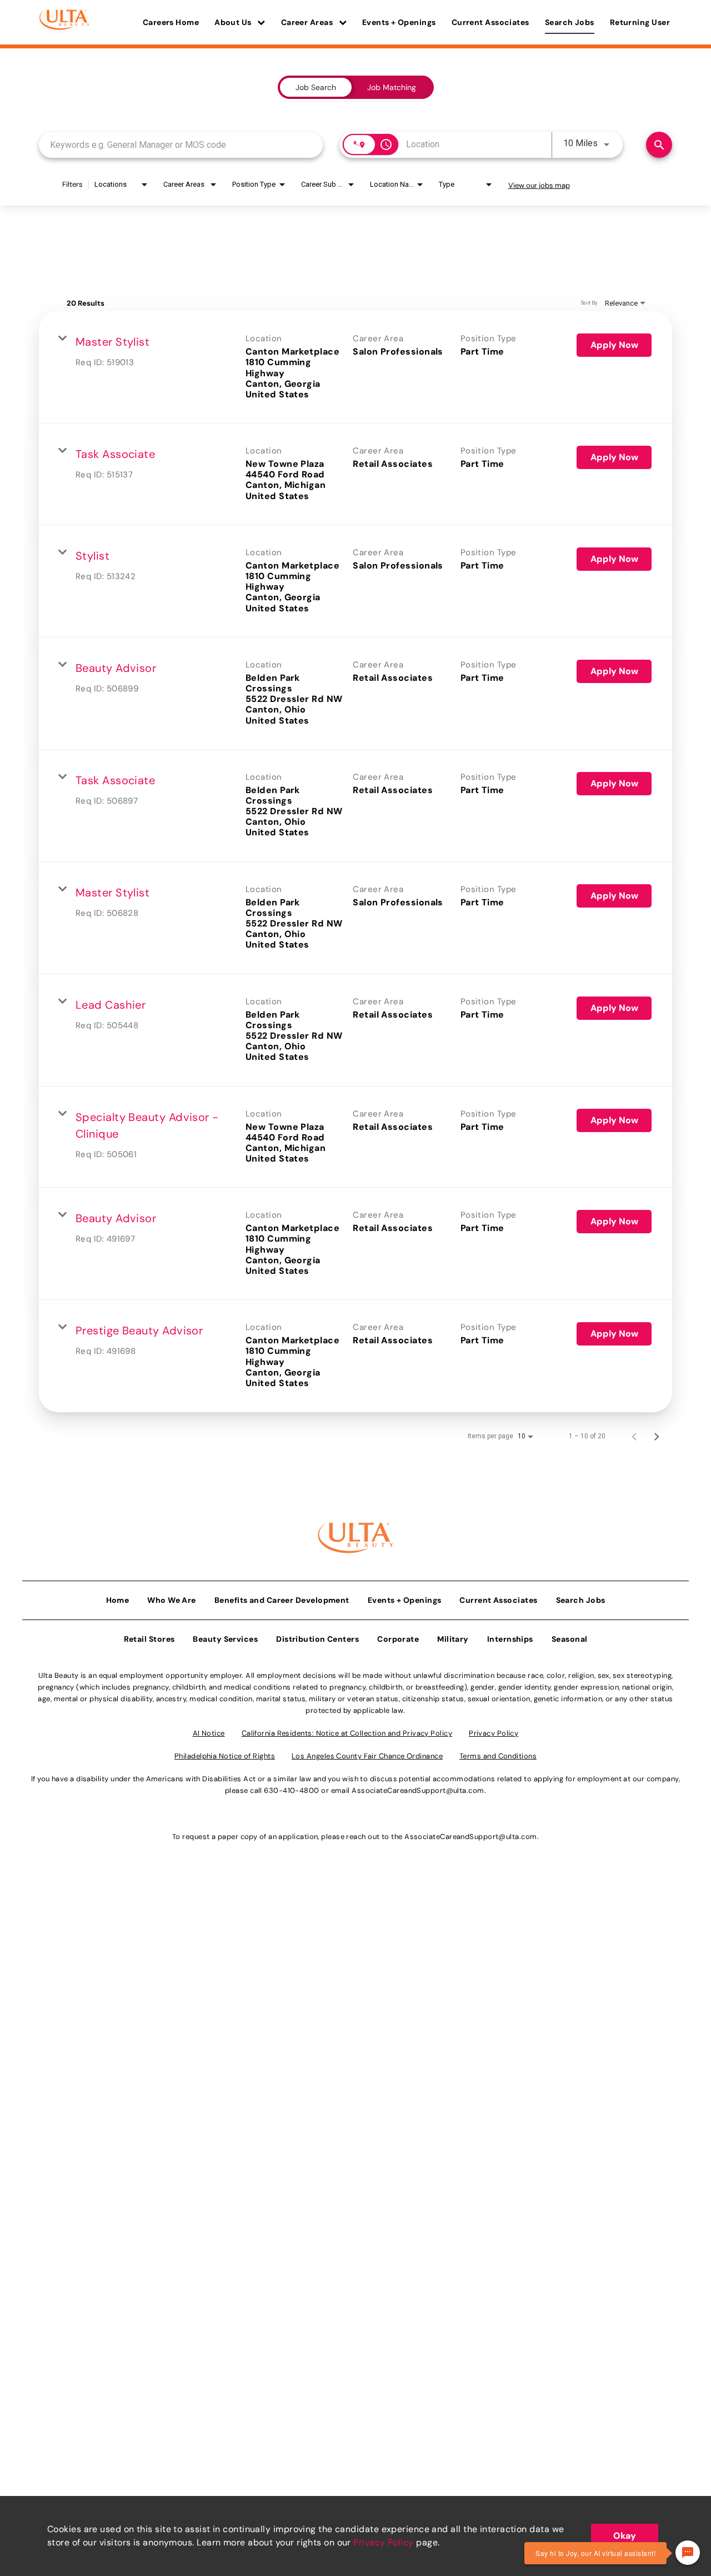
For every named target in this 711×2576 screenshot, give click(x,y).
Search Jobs (570, 22)
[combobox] (181, 145)
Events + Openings (399, 22)
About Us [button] (234, 22)
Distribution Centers (317, 1639)
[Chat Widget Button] (688, 2553)
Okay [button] (625, 2536)
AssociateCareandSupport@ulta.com (418, 1790)
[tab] (316, 87)
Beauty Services (225, 1639)
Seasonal (570, 1639)
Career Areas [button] (308, 22)
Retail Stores (149, 1639)
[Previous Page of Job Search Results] (634, 1436)
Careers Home (171, 22)
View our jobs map (539, 185)
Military (453, 1639)
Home (118, 1600)
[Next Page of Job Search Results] (657, 1436)
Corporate (398, 1639)
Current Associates (490, 22)
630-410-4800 (291, 1790)
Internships (510, 1639)
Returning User (640, 22)
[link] (355, 367)
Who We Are (172, 1600)
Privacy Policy (383, 2542)
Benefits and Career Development (282, 1600)
